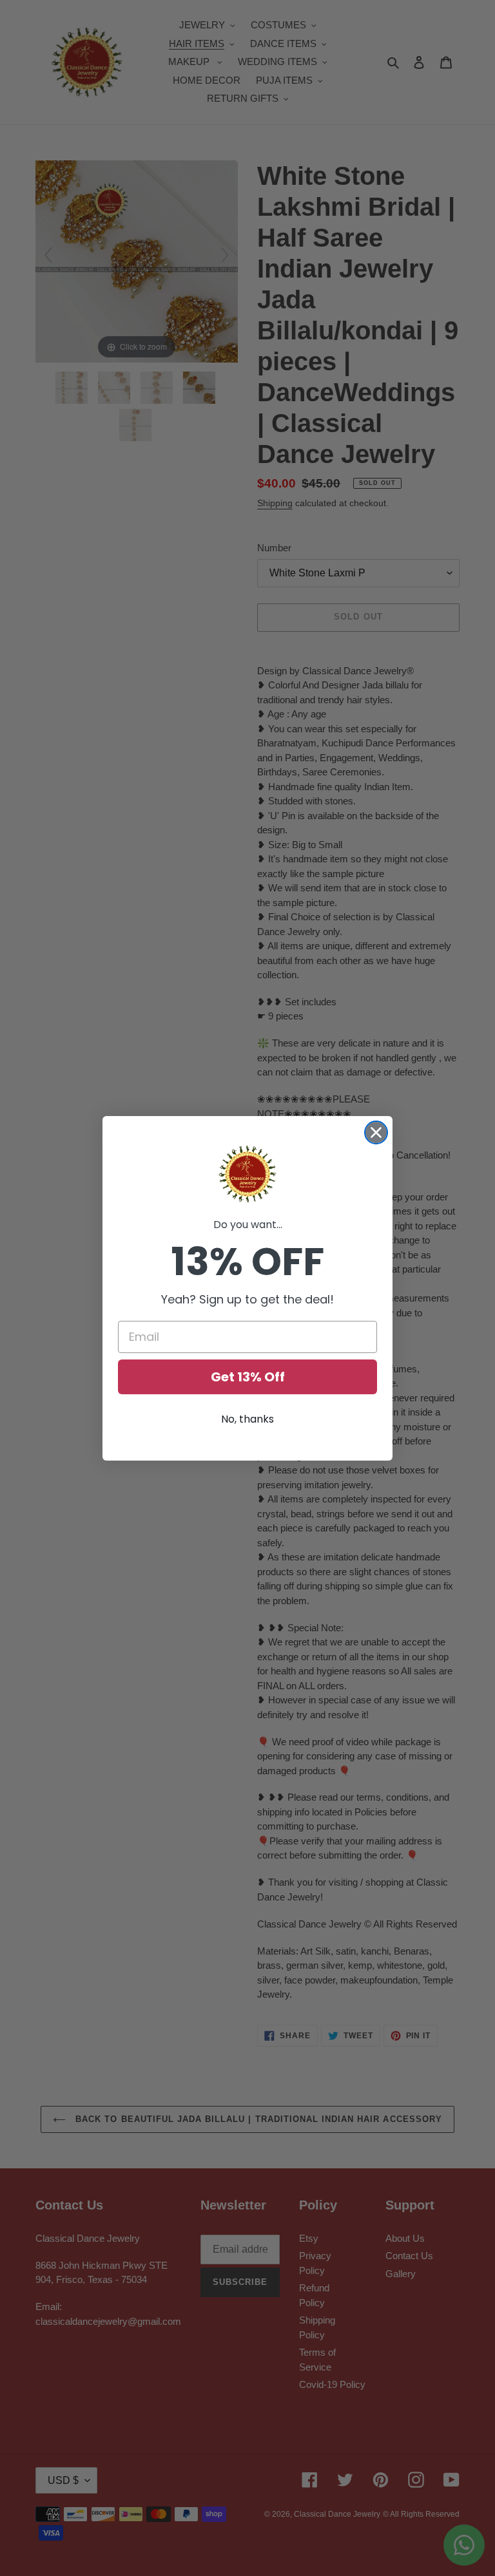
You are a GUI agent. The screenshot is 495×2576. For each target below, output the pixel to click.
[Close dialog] (376, 1132)
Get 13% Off (248, 1377)
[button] (247, 1174)
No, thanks (247, 1419)
